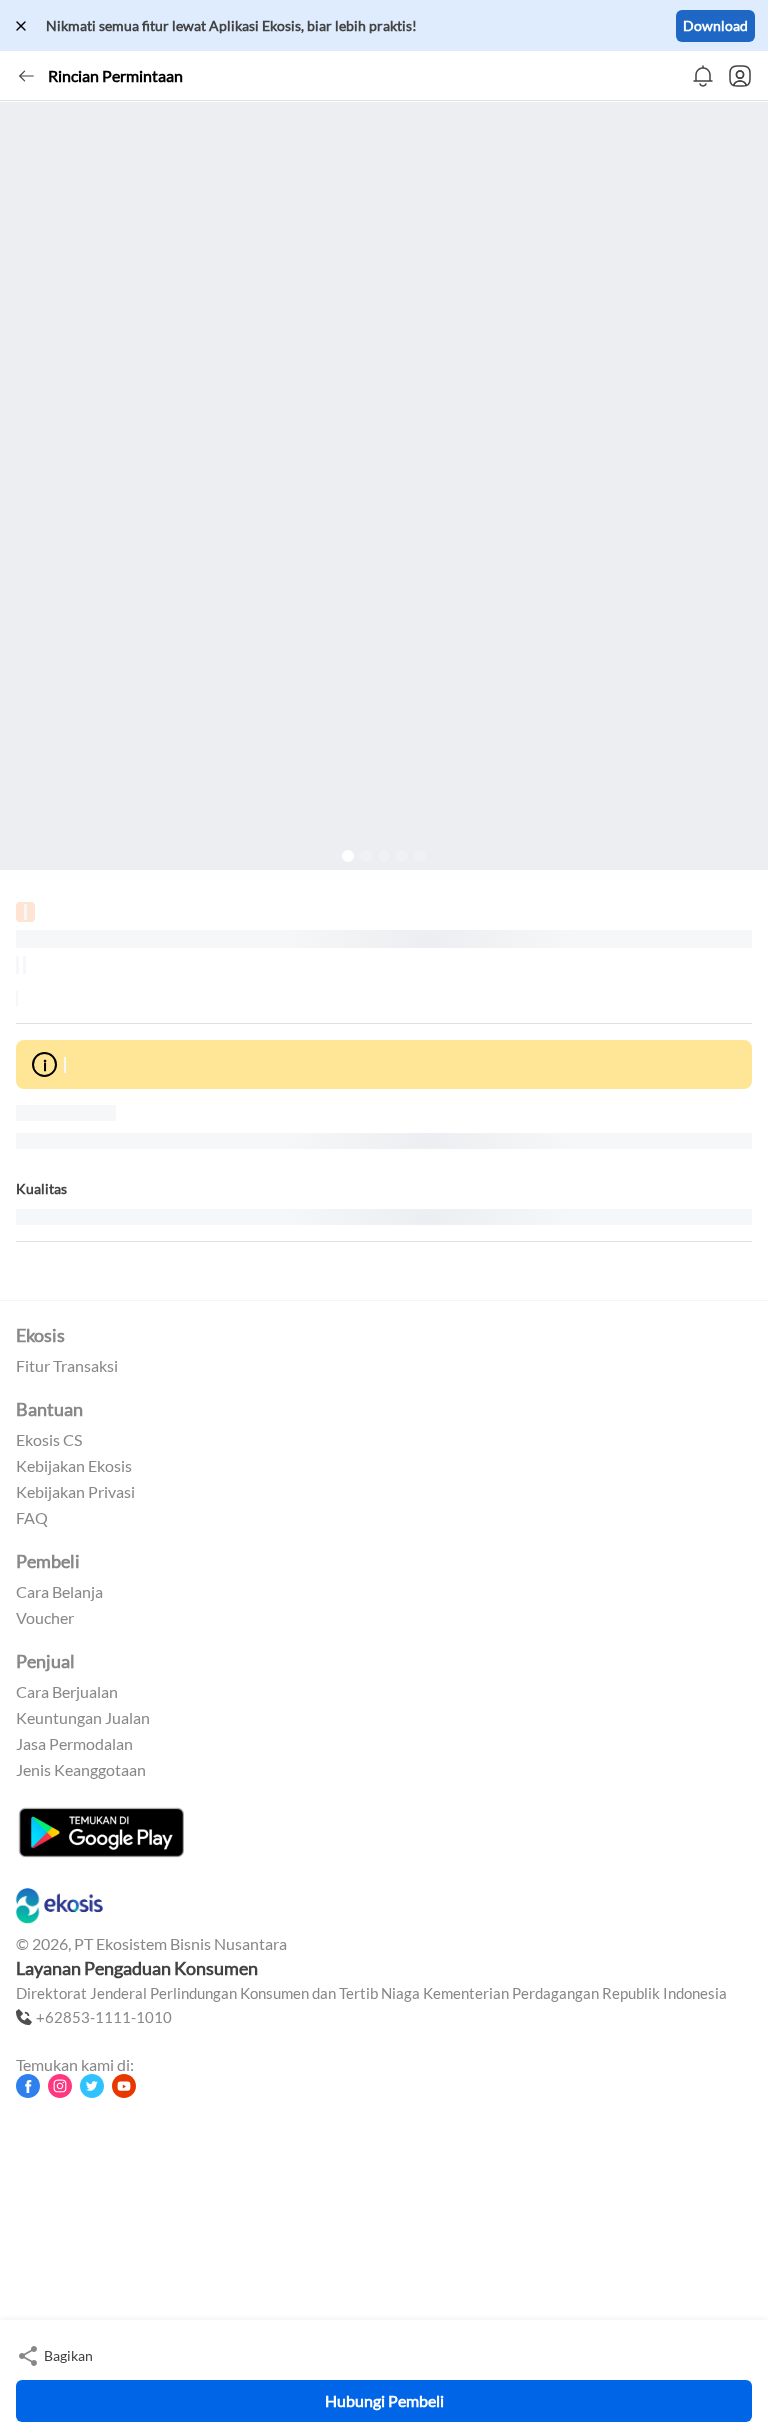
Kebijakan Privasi (75, 1492)
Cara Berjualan (67, 1692)
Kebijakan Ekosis (74, 1466)
